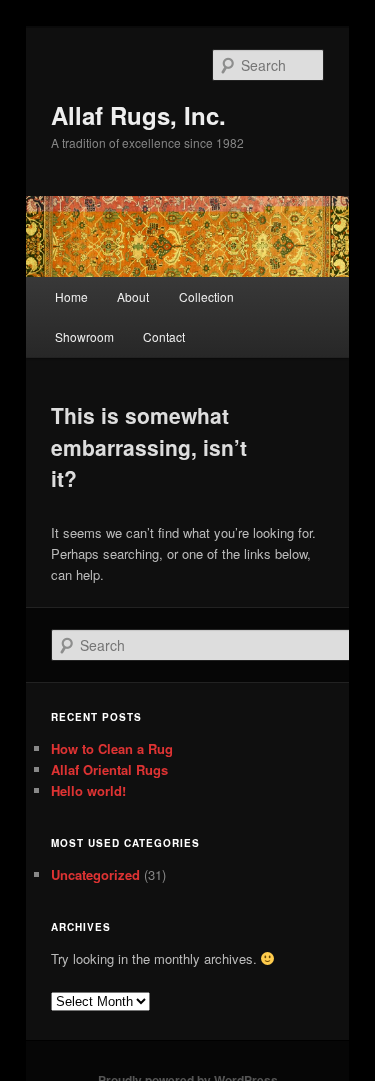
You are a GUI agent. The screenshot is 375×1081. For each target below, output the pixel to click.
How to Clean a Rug (112, 748)
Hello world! (88, 790)
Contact (164, 336)
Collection (206, 296)
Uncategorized (95, 874)
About (133, 296)
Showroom (84, 336)
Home (71, 296)
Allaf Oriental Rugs (109, 769)
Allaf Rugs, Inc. (138, 115)
